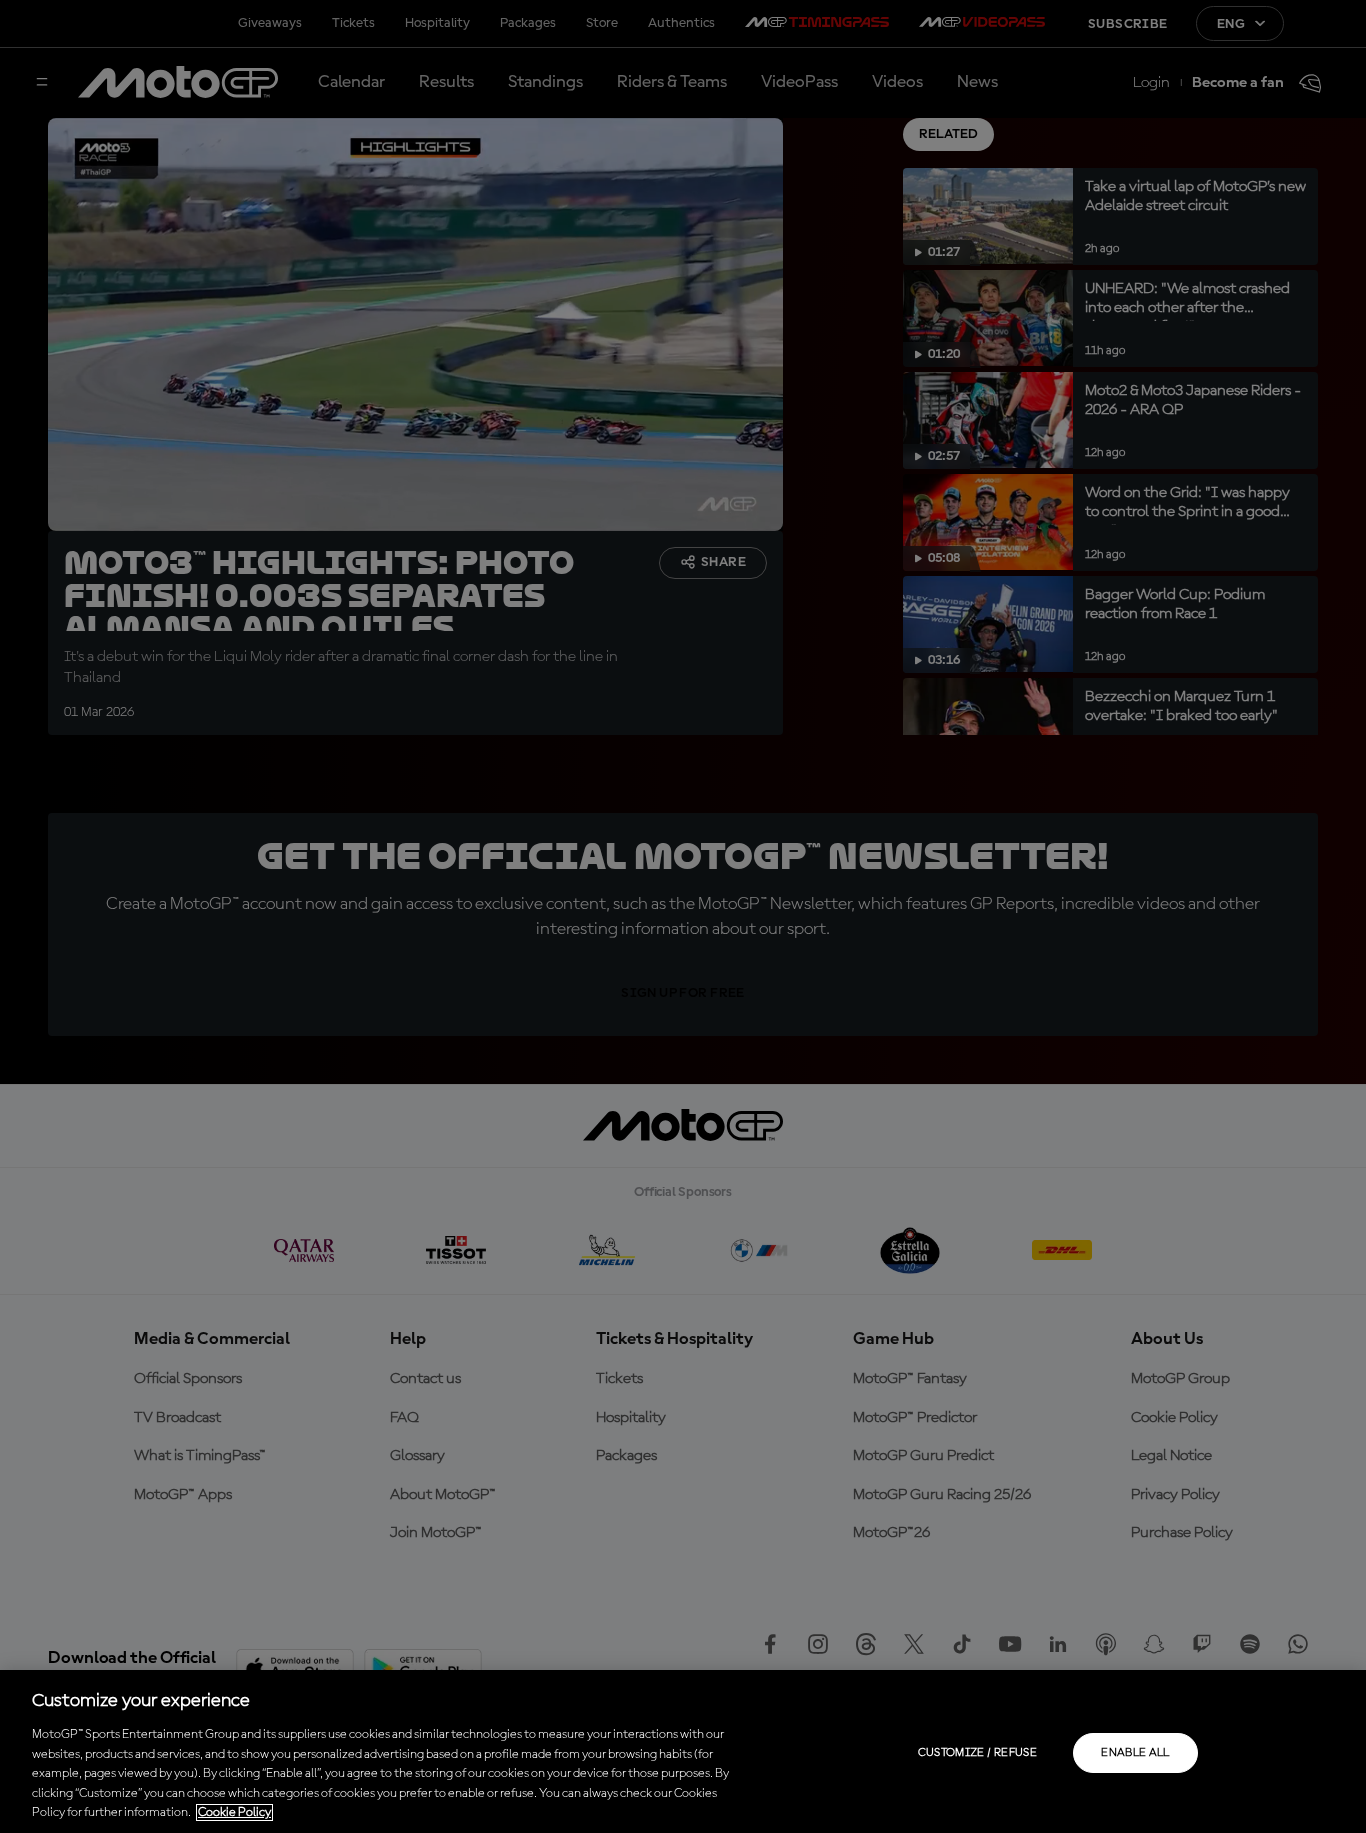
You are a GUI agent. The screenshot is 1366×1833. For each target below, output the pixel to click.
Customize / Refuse (977, 1753)
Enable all (1135, 1753)
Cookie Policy (234, 1812)
